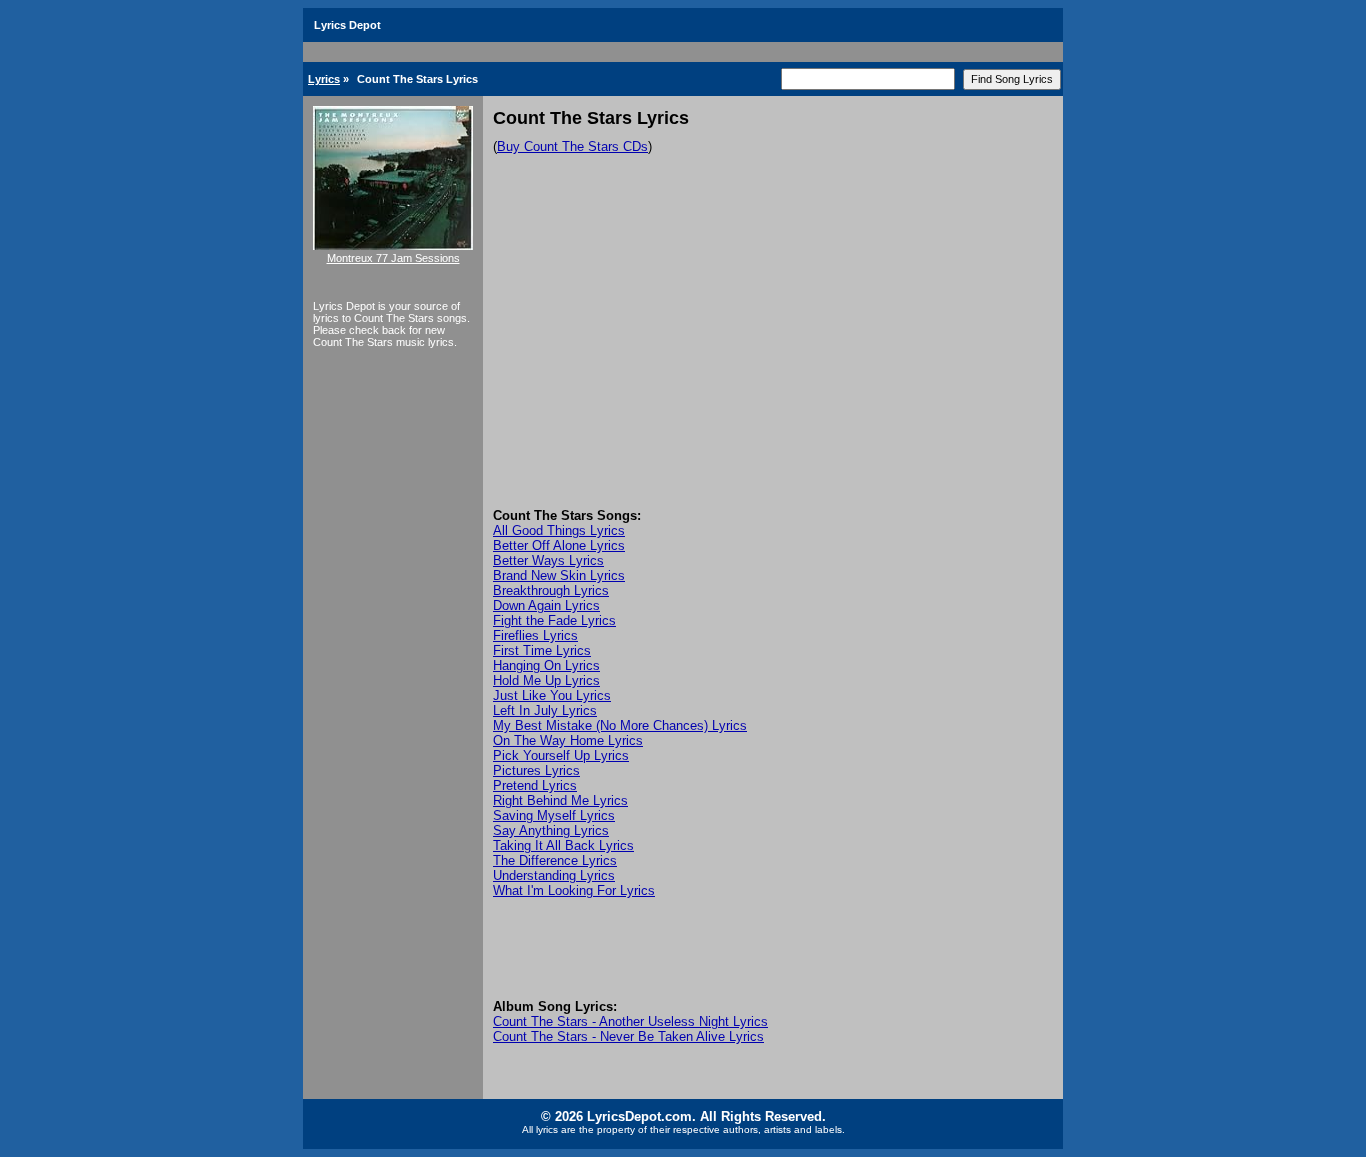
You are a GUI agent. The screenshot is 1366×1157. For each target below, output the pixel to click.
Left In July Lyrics (545, 710)
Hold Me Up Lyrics (546, 680)
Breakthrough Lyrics (551, 590)
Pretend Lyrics (535, 785)
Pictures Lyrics (536, 770)
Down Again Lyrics (546, 605)
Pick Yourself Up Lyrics (561, 755)
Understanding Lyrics (554, 875)
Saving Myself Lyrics (554, 815)
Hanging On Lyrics (546, 665)
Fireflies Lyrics (535, 635)
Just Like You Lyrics (552, 695)
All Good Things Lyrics (559, 530)
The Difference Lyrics (555, 860)
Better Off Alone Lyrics (559, 545)
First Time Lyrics (542, 650)
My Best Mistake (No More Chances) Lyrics (620, 725)
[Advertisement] (773, 358)
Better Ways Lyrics (548, 560)
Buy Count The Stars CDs (572, 146)
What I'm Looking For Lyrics (574, 890)
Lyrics (324, 79)
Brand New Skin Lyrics (559, 575)
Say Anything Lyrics (551, 830)
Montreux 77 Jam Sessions (393, 258)
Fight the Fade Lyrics (554, 620)
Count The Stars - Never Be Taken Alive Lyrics (628, 1036)
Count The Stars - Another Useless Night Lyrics (630, 1021)
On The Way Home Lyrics (568, 740)
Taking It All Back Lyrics (563, 845)
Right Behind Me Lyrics (560, 800)
